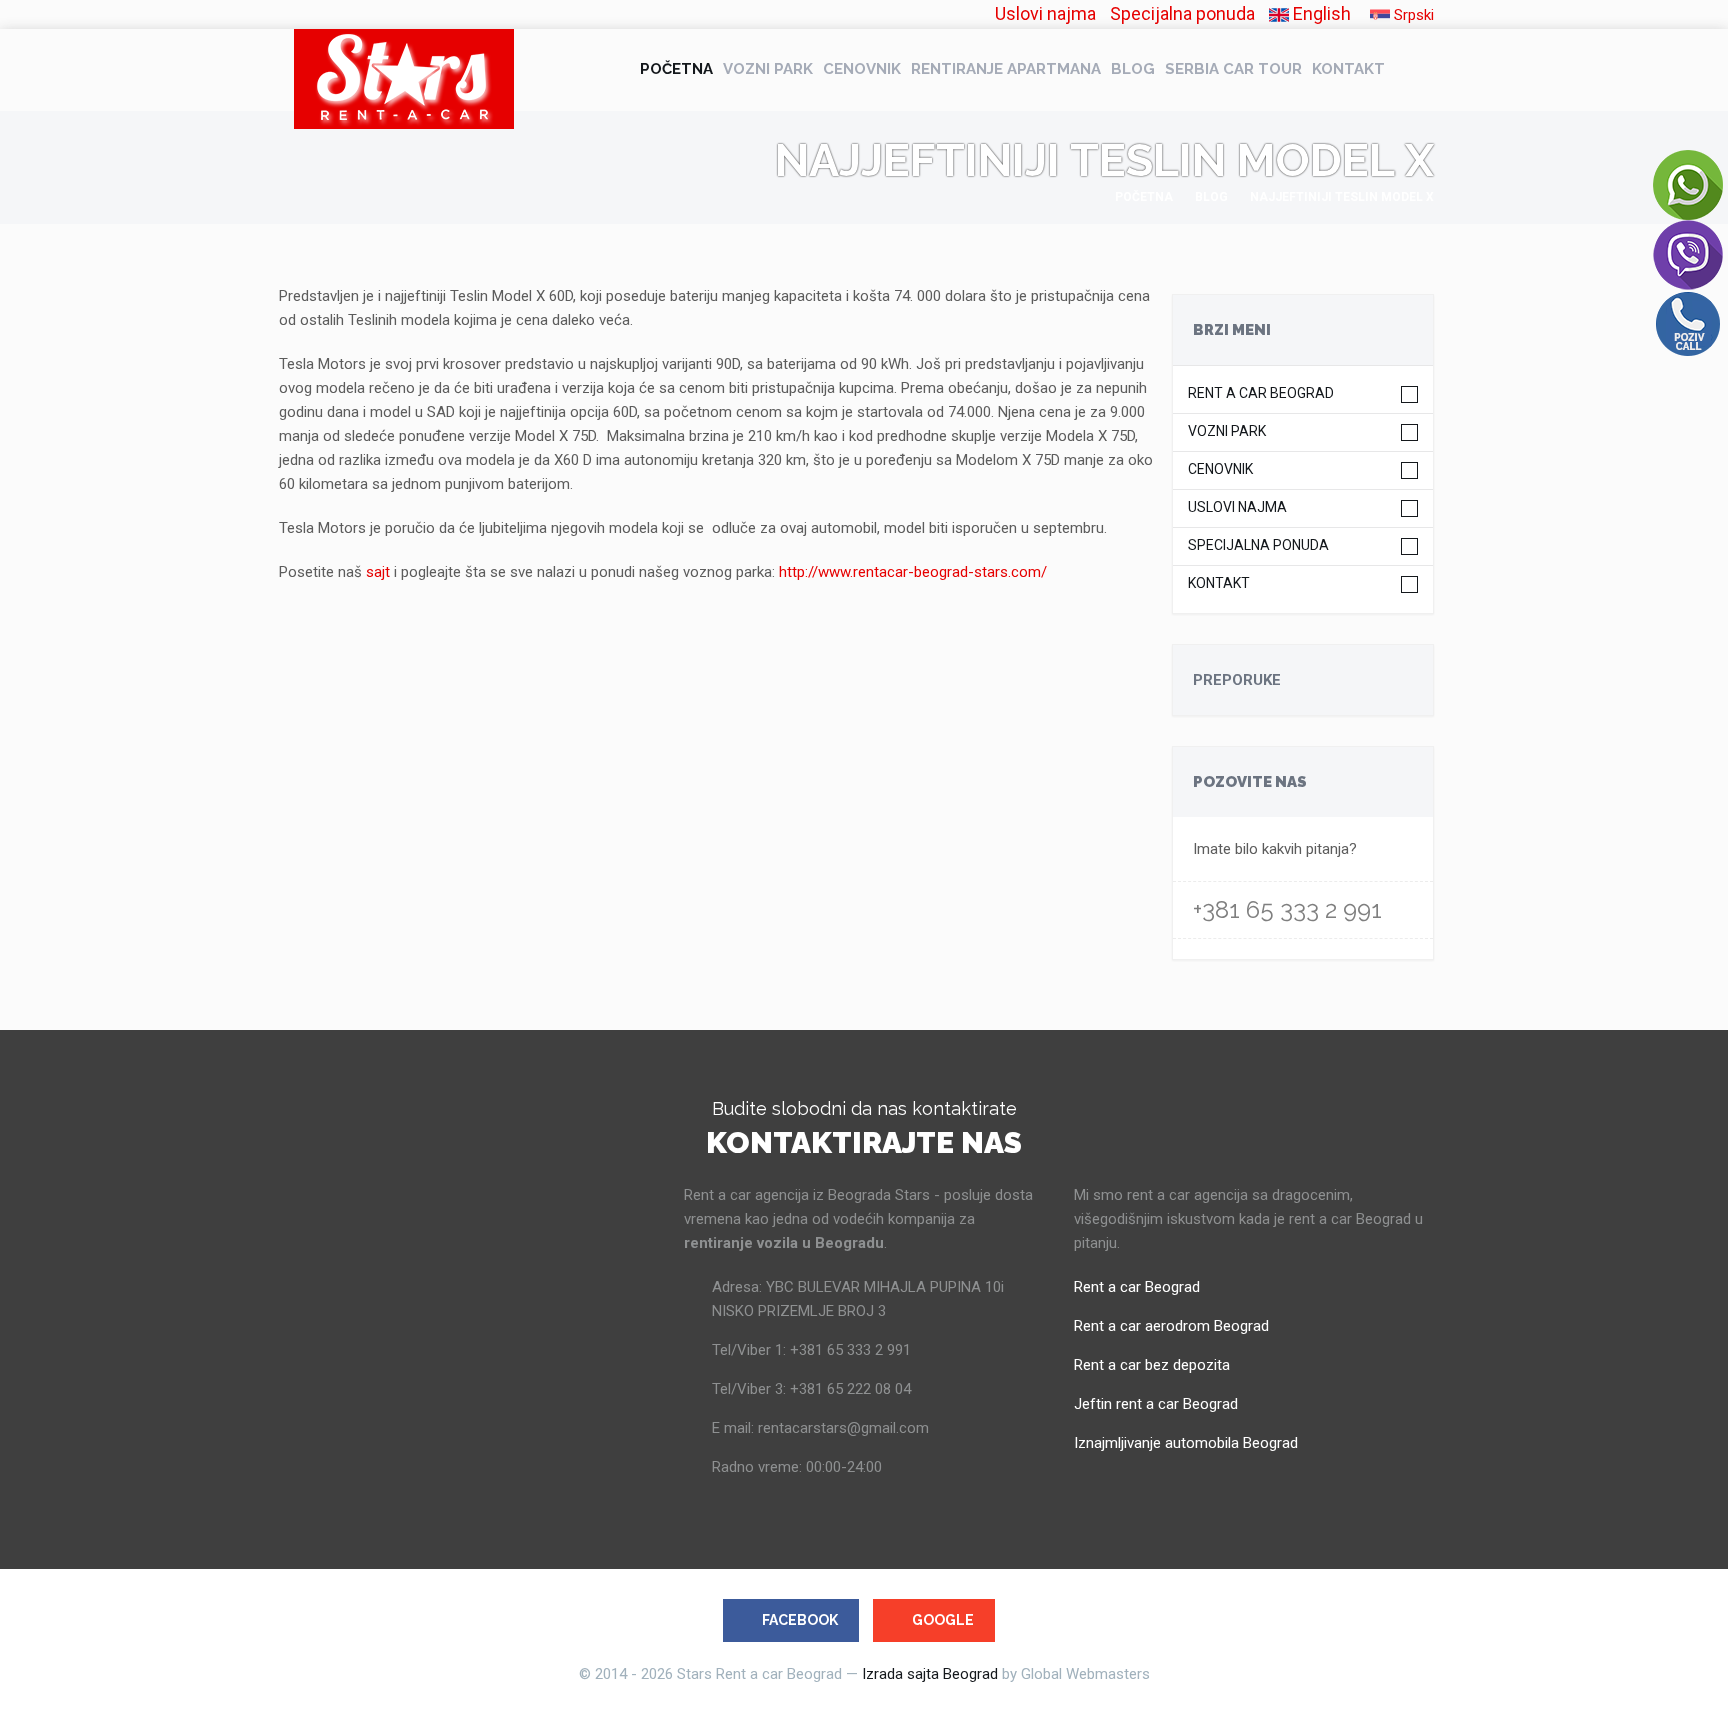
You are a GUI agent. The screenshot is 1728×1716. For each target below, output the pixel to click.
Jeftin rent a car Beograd (1156, 1404)
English (1320, 13)
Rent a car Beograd (1261, 393)
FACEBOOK (800, 1620)
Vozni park (768, 69)
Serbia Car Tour (1233, 69)
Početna (676, 69)
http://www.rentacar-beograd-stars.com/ (913, 572)
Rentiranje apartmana (1006, 69)
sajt (378, 572)
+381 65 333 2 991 (1287, 909)
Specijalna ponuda (1182, 13)
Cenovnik (862, 69)
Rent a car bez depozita (1152, 1365)
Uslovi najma (1045, 13)
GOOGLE (943, 1620)
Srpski (1412, 15)
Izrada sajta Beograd (930, 1674)
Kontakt (1348, 69)
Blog (1133, 69)
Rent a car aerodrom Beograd (1171, 1326)
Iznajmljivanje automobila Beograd (1186, 1443)
